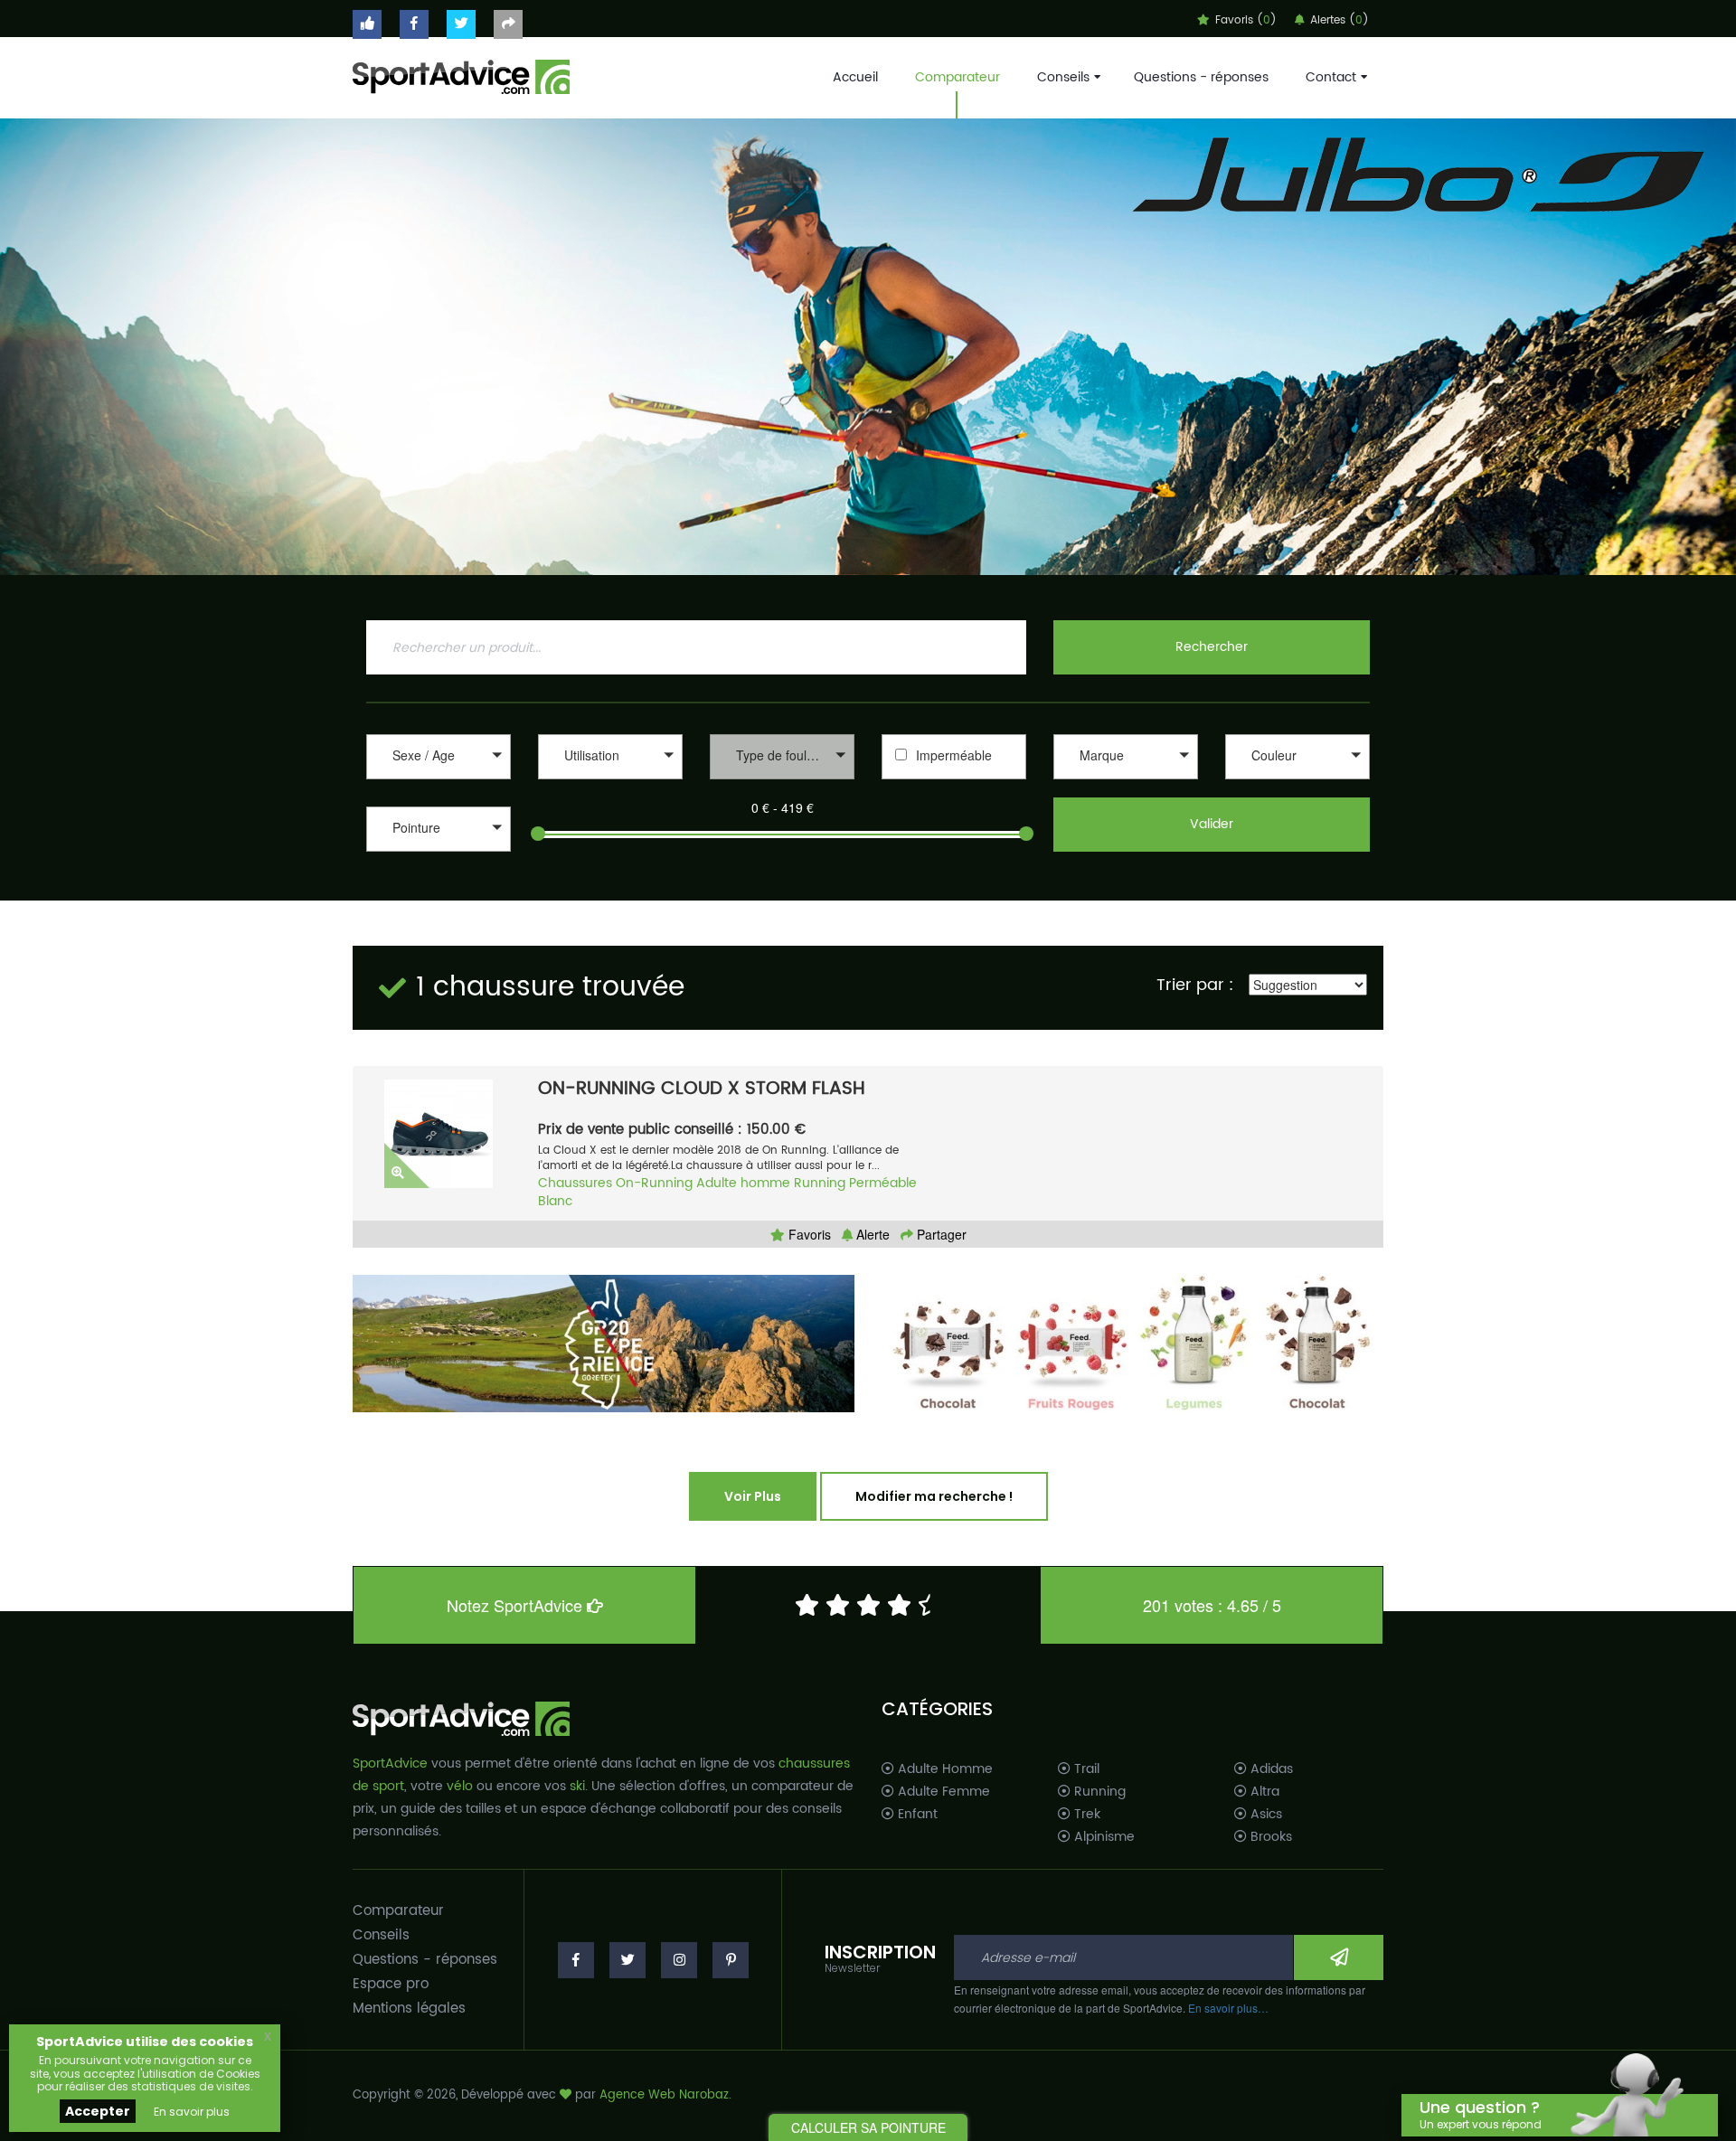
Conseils (1063, 77)
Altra (1263, 1792)
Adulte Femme (942, 1792)
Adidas (1270, 1769)
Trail (1085, 1769)
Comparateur (958, 77)
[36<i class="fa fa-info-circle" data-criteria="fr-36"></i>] (439, 854)
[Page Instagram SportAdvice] (679, 1960)
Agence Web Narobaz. (665, 2095)
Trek (1085, 1815)
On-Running (654, 1183)
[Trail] (610, 782)
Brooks (1269, 1837)
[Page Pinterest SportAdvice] (731, 1960)
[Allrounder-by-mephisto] (1126, 782)
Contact (1331, 77)
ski (577, 1786)
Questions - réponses (1201, 77)
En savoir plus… (1228, 2008)
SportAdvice (390, 1764)
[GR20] (604, 1344)
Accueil (855, 77)
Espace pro (391, 1984)
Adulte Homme (943, 1769)
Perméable (883, 1183)
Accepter (98, 2111)
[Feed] (1132, 1344)
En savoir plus (192, 2112)
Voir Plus (753, 1496)
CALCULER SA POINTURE (868, 2127)
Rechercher (1212, 647)
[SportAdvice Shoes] (461, 75)
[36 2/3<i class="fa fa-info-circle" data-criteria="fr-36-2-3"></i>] (439, 873)
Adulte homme (743, 1183)
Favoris (808, 1234)
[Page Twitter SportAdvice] (627, 1960)
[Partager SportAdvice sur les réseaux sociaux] (508, 24)
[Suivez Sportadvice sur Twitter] (461, 24)
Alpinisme (1103, 1837)
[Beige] (1297, 782)
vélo (460, 1786)
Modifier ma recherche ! (934, 1496)
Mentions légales (409, 2009)
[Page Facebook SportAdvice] (576, 1960)
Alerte (871, 1234)
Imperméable (954, 755)
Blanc (555, 1201)
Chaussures (575, 1183)
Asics (1264, 1815)
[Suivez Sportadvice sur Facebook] (414, 24)
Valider (1212, 824)
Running (820, 1183)
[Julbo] (868, 347)
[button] (439, 757)
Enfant (916, 1815)
